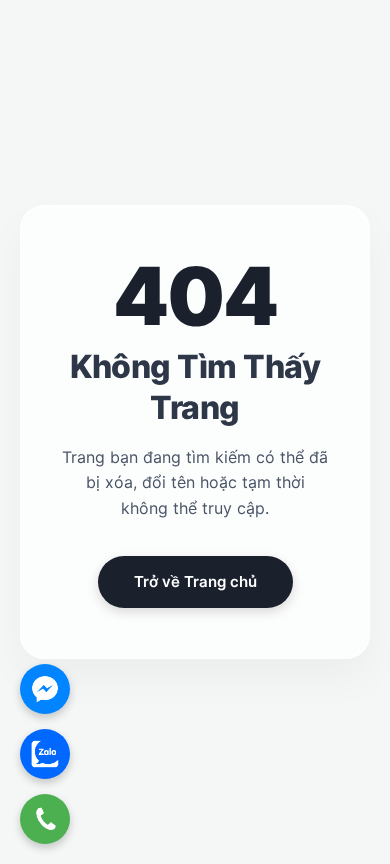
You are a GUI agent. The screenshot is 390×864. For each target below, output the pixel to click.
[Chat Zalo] (45, 754)
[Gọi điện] (45, 819)
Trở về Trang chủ (195, 581)
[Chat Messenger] (45, 689)
